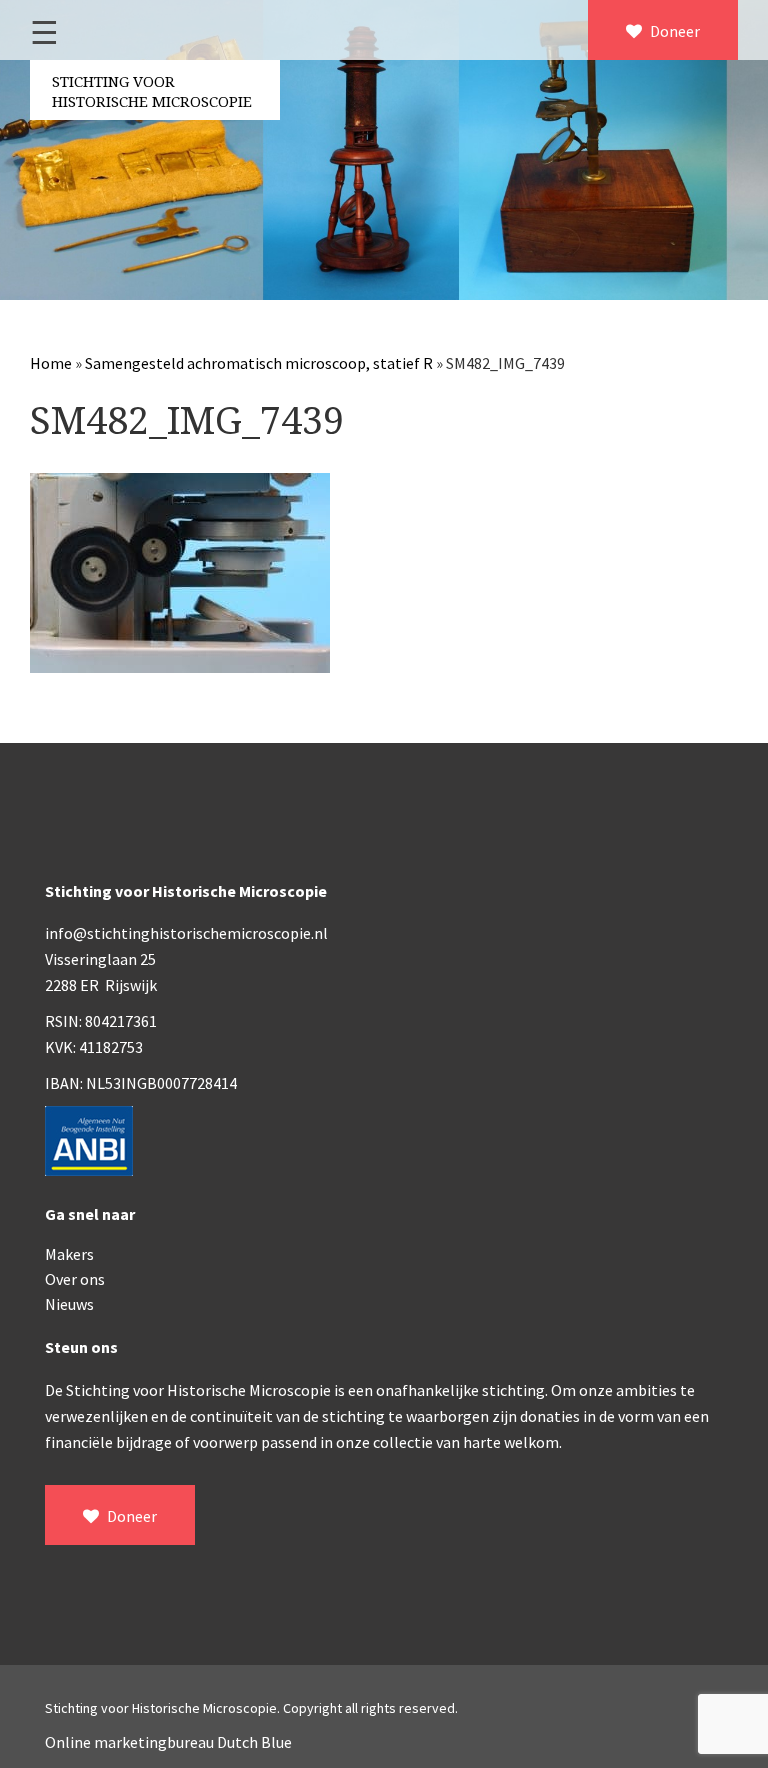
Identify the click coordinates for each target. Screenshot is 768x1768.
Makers (69, 1254)
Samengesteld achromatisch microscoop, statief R (259, 363)
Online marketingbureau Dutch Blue (168, 1742)
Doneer (673, 31)
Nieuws (69, 1304)
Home (51, 363)
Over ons (75, 1279)
